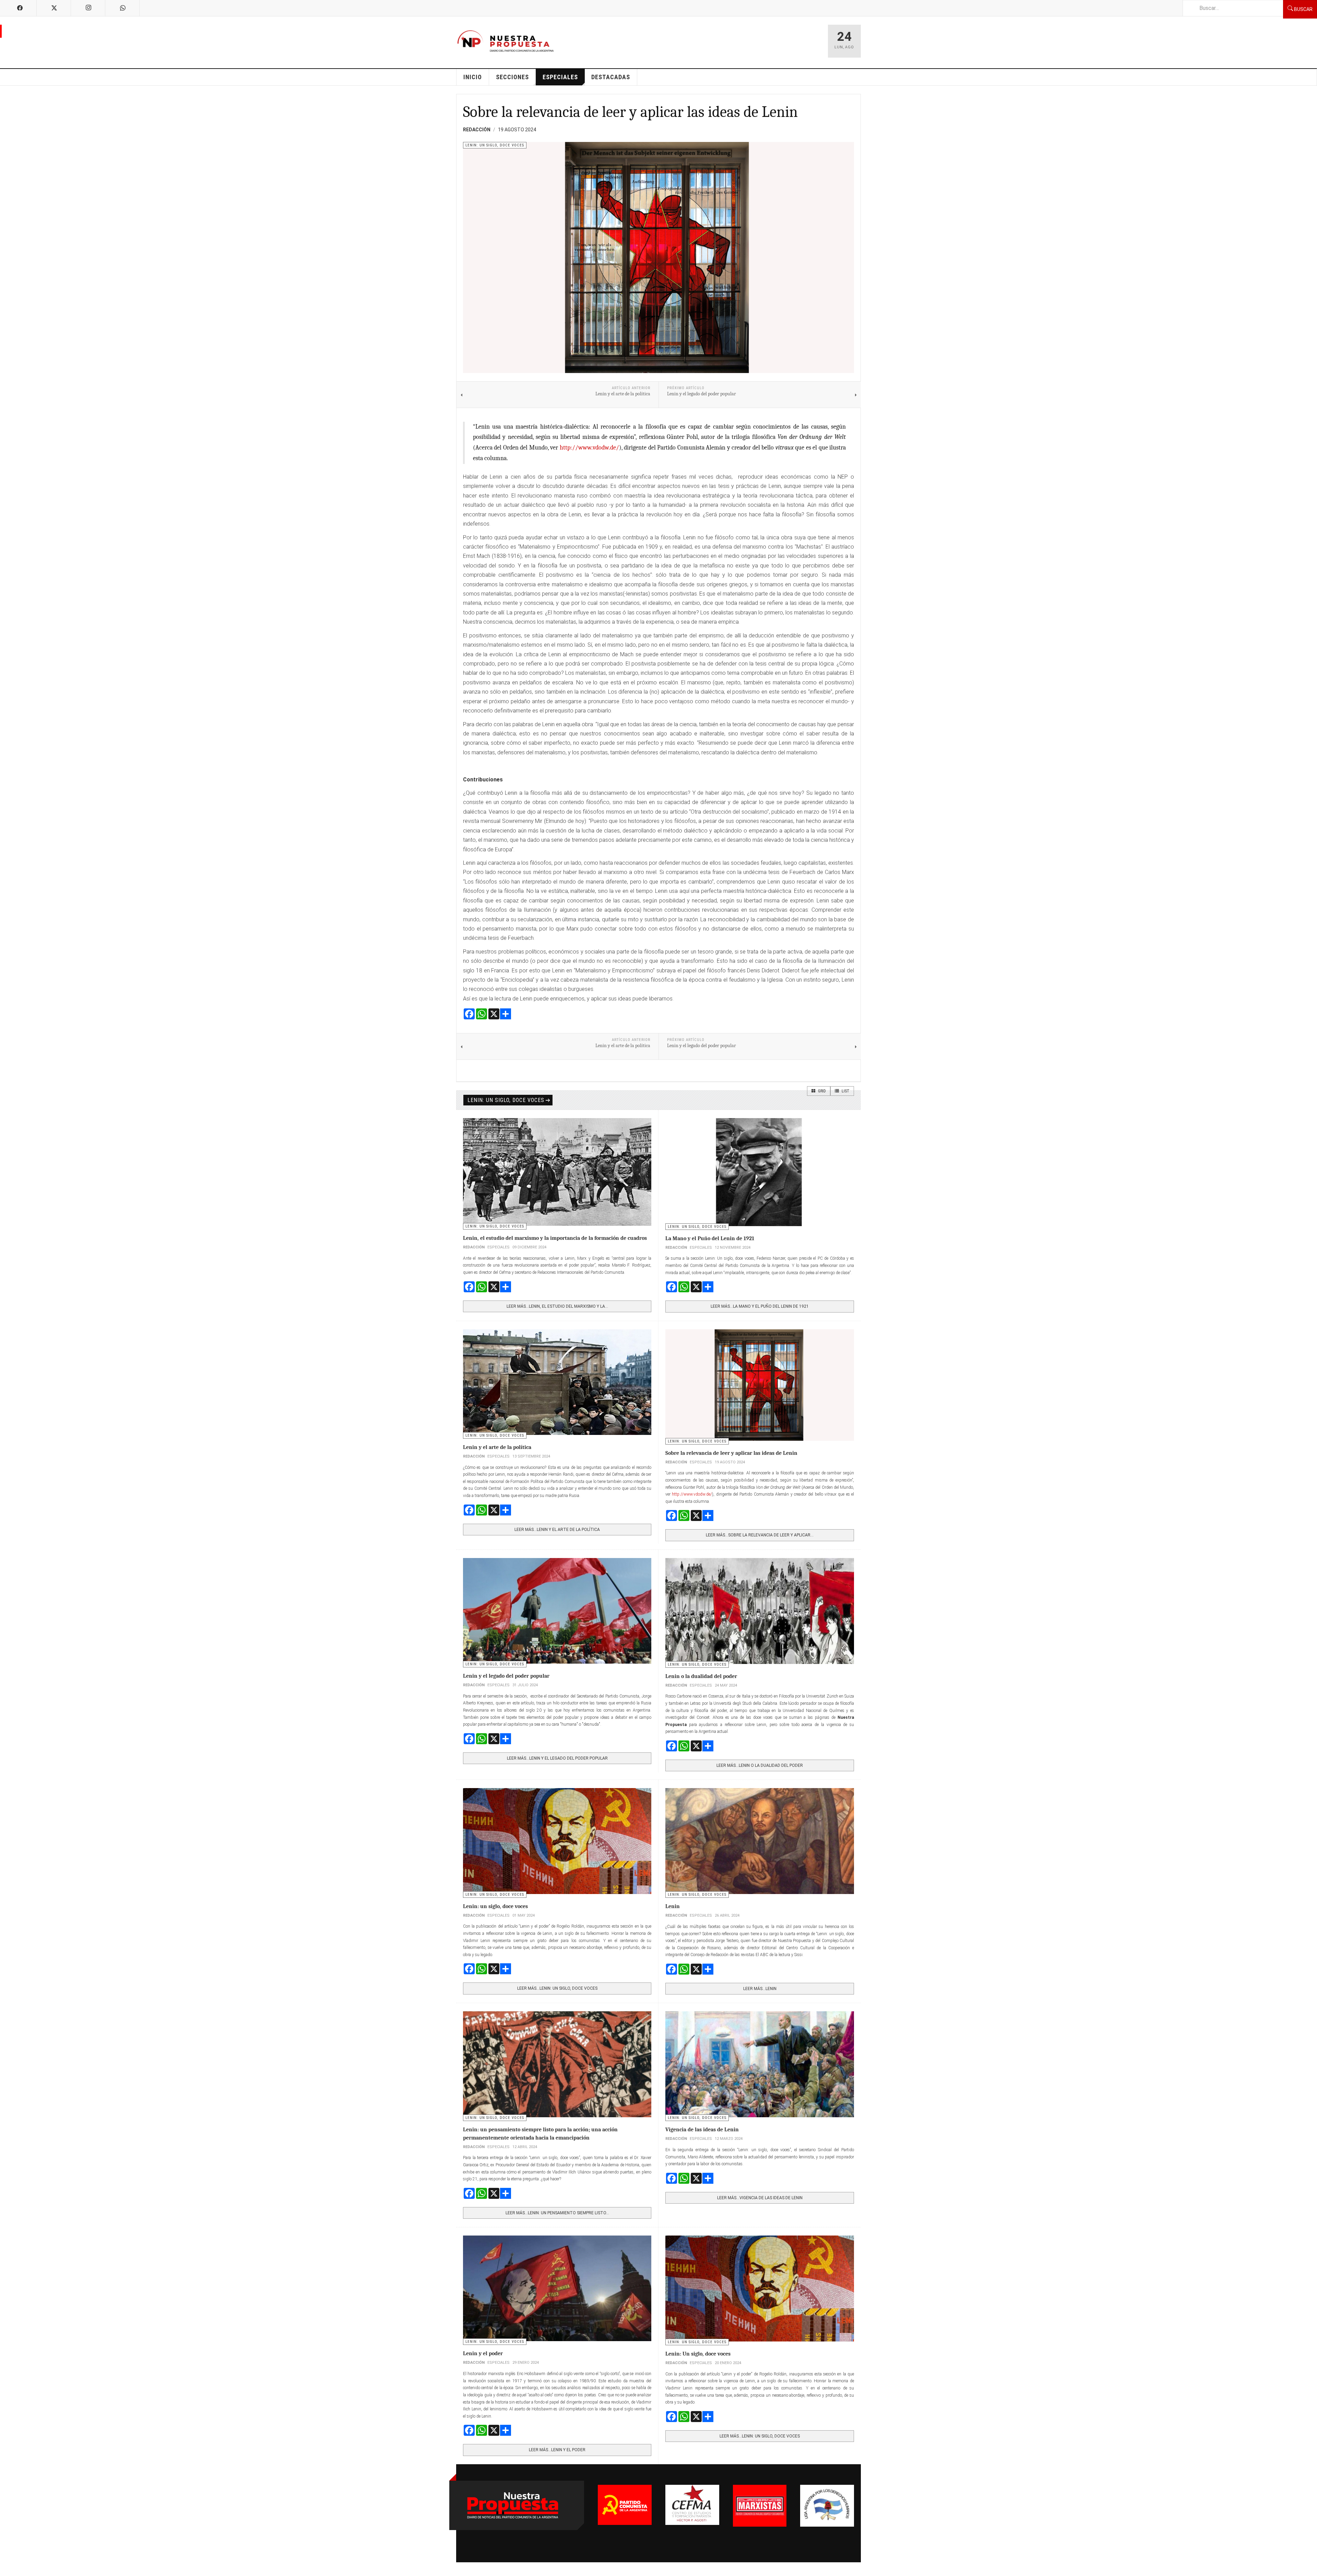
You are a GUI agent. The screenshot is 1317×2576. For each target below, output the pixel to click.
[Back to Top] (7, 2569)
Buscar (1303, 9)
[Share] (658, 1014)
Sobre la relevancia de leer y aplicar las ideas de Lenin (630, 112)
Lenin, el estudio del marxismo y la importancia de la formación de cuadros (555, 1238)
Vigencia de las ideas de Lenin (702, 2130)
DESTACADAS (611, 77)
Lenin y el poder (483, 2353)
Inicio (473, 77)
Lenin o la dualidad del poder (701, 1676)
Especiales (560, 77)
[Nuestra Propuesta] (506, 41)
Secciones (512, 77)
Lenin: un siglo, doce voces (506, 1100)
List (845, 1091)
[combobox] (1233, 8)
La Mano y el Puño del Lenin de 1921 (710, 1238)
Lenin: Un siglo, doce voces (698, 2354)
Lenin (673, 1906)
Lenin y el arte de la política (497, 1447)
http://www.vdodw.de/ (589, 448)
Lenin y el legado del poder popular (506, 1676)
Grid (821, 1091)
